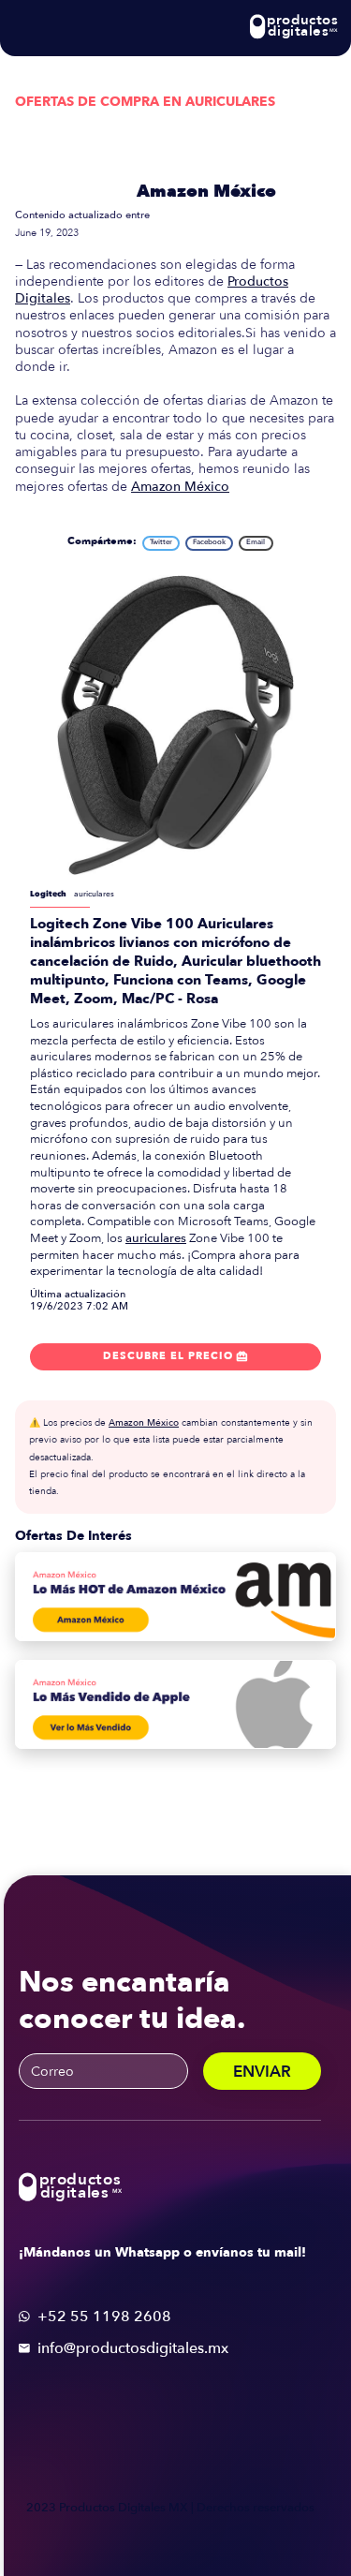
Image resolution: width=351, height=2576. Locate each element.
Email (256, 542)
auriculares (156, 1238)
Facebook (209, 542)
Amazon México (206, 192)
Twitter (161, 542)
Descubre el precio (175, 1356)
